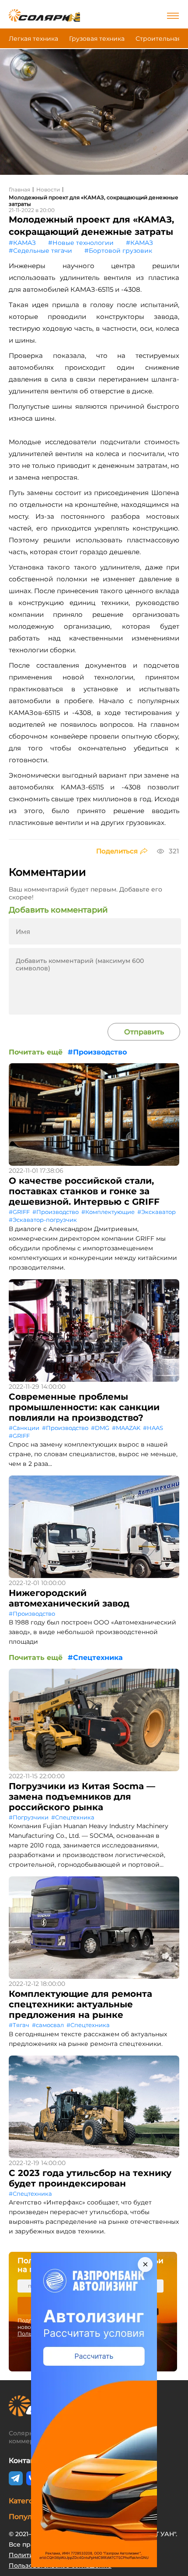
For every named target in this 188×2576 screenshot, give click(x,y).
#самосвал (48, 2025)
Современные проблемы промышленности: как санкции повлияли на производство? (84, 1407)
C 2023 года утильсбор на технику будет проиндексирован (90, 2178)
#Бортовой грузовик (118, 251)
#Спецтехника (95, 1658)
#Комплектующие (108, 1212)
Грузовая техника (97, 39)
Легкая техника (33, 39)
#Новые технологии (81, 243)
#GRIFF (19, 1212)
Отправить (144, 1032)
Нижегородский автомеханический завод (69, 1598)
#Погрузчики (29, 1817)
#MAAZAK (126, 1428)
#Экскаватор (157, 1212)
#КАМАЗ (22, 243)
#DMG (100, 1428)
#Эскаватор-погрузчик (43, 1220)
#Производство (97, 1052)
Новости (48, 189)
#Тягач (19, 2025)
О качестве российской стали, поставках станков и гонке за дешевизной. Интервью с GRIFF (84, 1191)
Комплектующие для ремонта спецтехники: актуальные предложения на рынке (80, 2004)
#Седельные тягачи (40, 251)
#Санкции (24, 1428)
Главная (19, 189)
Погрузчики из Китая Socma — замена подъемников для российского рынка (82, 1797)
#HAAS (153, 1428)
